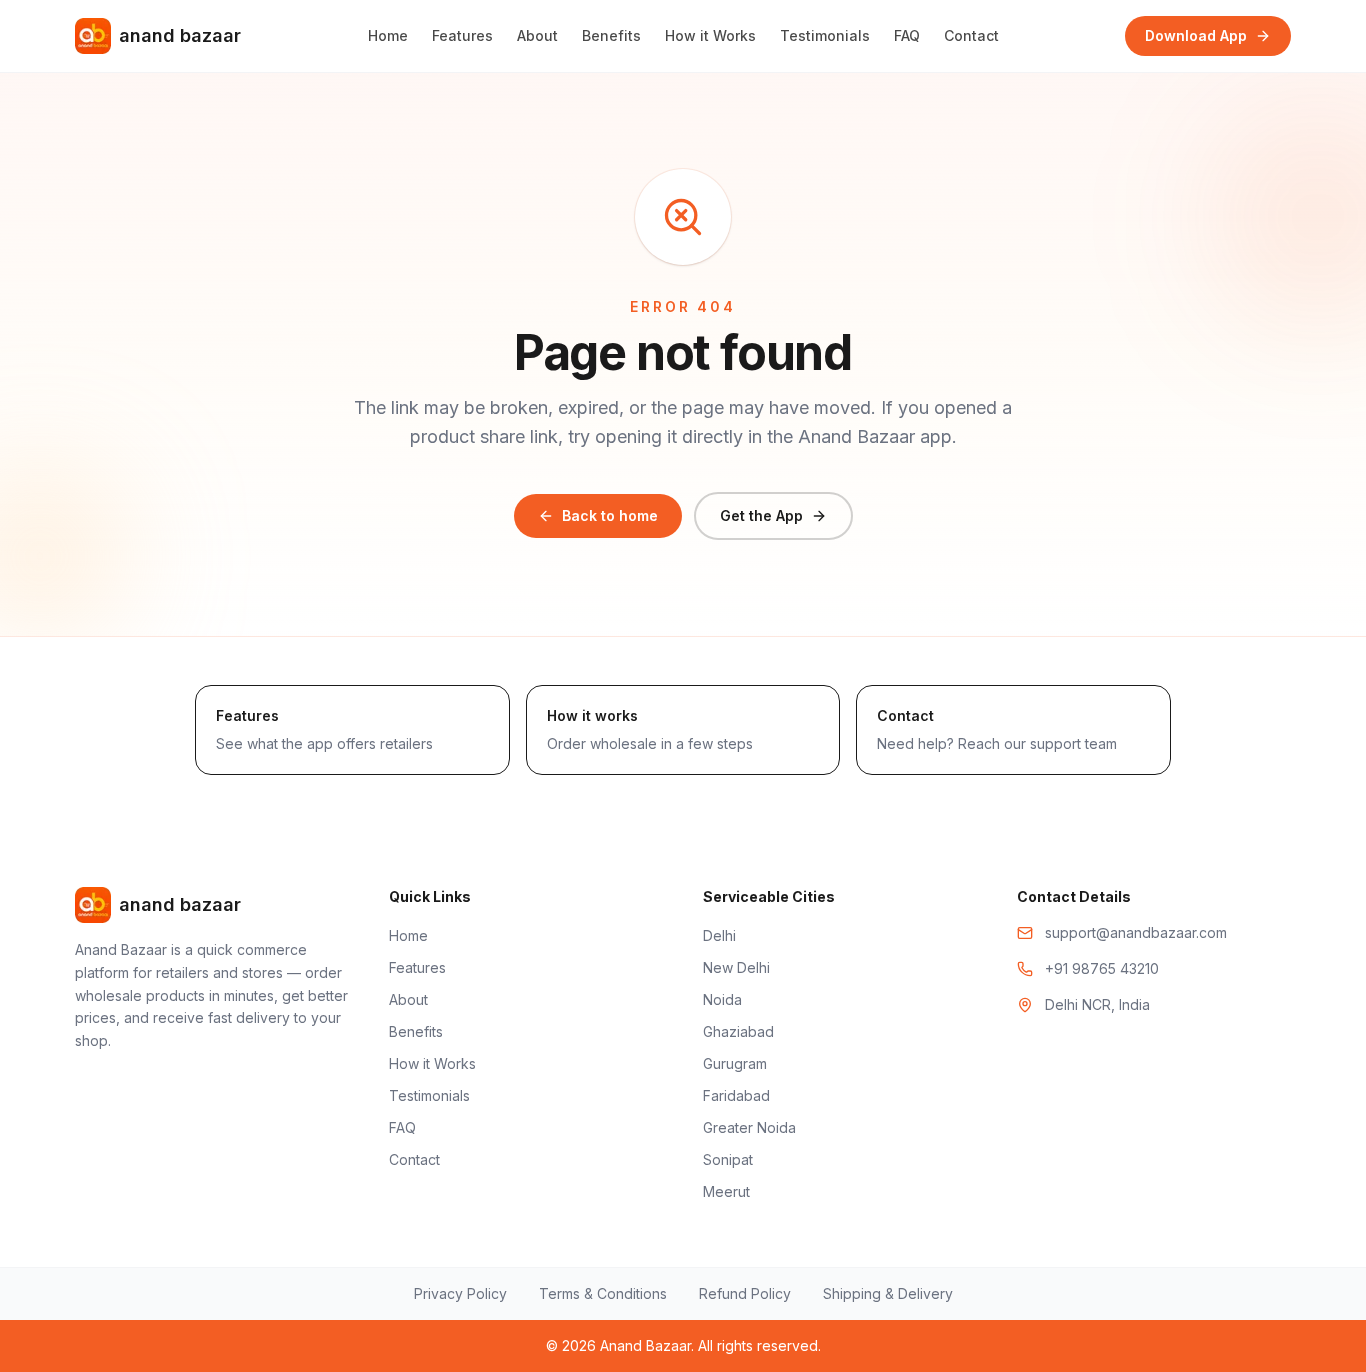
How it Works (710, 35)
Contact (971, 35)
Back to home (610, 515)
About (537, 35)
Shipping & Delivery (888, 1293)
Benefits (611, 35)
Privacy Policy (460, 1293)
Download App (1196, 35)
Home (388, 35)
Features (462, 35)
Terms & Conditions (603, 1293)
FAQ (907, 35)
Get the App (761, 515)
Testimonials (825, 35)
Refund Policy (745, 1293)
